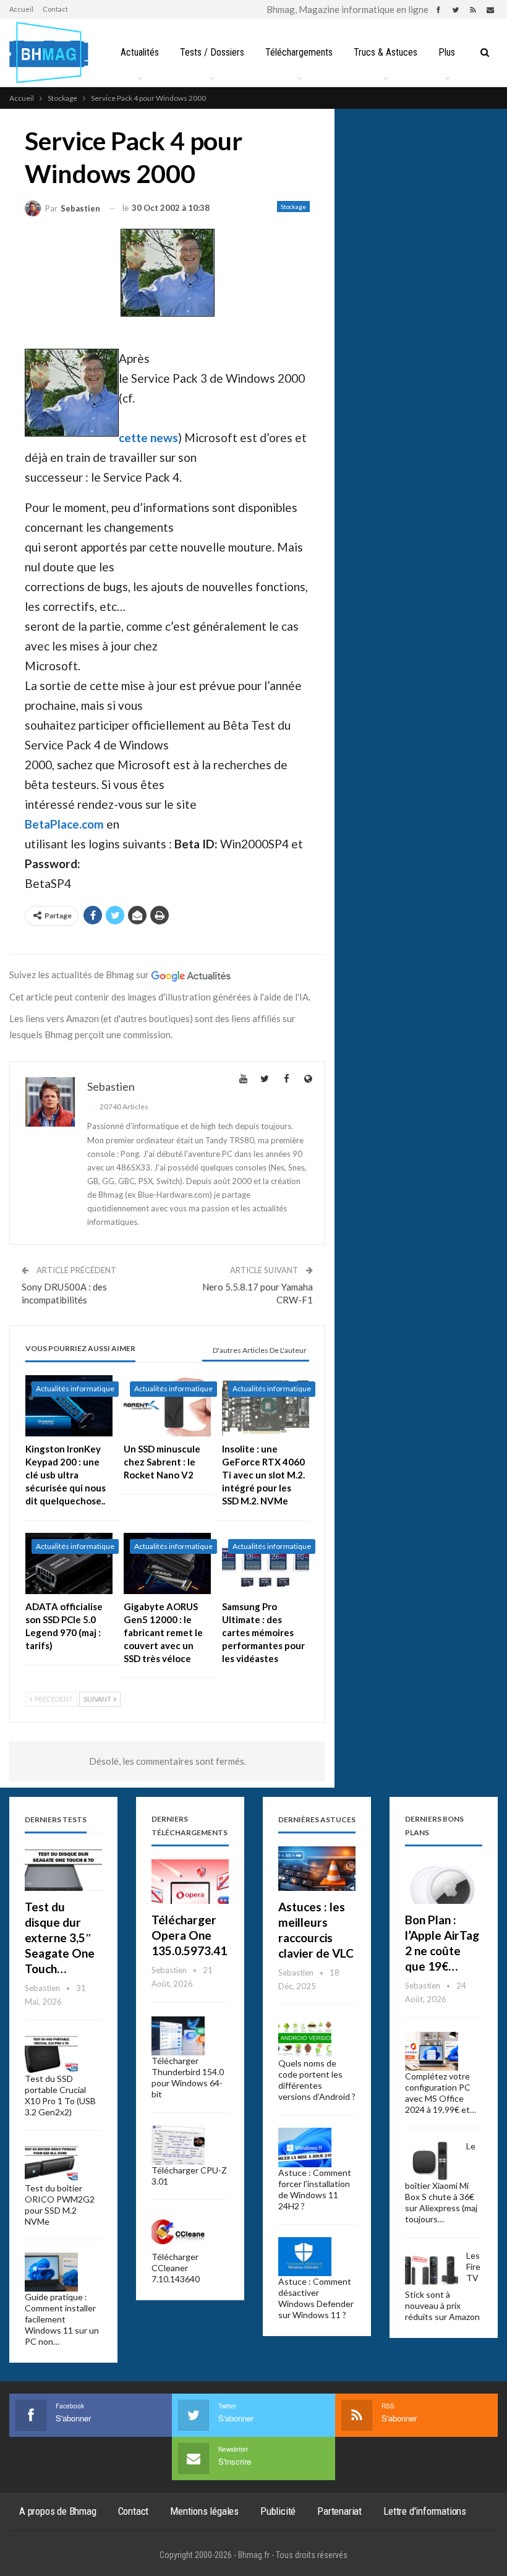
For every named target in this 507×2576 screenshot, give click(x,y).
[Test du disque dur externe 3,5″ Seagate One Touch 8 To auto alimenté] (63, 1869)
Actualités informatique (75, 1388)
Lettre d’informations (425, 2511)
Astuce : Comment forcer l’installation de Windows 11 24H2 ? (315, 2189)
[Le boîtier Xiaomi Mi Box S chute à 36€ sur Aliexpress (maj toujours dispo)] (432, 2160)
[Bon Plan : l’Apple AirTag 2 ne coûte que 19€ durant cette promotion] (444, 1882)
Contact (55, 9)
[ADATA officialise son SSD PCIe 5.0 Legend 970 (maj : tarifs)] (69, 1563)
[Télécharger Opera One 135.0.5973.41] (190, 1882)
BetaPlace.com (64, 824)
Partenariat (339, 2511)
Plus (447, 52)
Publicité (278, 2511)
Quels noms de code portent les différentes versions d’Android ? (317, 2080)
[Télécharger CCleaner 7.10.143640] (178, 2232)
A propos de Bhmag (58, 2511)
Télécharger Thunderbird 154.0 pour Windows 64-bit (188, 2077)
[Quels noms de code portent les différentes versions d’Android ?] (305, 2039)
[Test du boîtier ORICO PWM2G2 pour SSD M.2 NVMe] (51, 2163)
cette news (148, 437)
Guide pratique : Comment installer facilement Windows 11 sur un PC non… (62, 2319)
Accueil (21, 9)
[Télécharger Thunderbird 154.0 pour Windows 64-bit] (178, 2036)
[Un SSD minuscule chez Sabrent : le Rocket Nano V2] (167, 1406)
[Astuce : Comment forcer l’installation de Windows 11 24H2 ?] (305, 2147)
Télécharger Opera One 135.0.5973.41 (189, 1935)
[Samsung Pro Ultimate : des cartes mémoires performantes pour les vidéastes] (266, 1563)
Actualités (140, 52)
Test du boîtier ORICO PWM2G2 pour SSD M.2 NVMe (60, 2205)
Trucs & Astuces (386, 52)
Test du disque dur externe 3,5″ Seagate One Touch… (60, 1938)
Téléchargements (299, 52)
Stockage (293, 207)
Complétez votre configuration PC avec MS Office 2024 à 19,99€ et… (441, 2093)
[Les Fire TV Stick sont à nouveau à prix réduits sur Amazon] (432, 2270)
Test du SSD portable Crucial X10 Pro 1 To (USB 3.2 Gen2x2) (60, 2095)
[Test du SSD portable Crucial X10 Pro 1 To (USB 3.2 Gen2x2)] (51, 2054)
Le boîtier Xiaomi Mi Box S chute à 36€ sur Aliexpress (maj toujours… (441, 2182)
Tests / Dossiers (212, 52)
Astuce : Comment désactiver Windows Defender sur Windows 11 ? (316, 2298)
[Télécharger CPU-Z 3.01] (178, 2145)
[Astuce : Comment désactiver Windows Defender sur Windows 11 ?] (305, 2257)
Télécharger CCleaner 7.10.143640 (176, 2268)
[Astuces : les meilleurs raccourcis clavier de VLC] (317, 1869)
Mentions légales (204, 2511)
